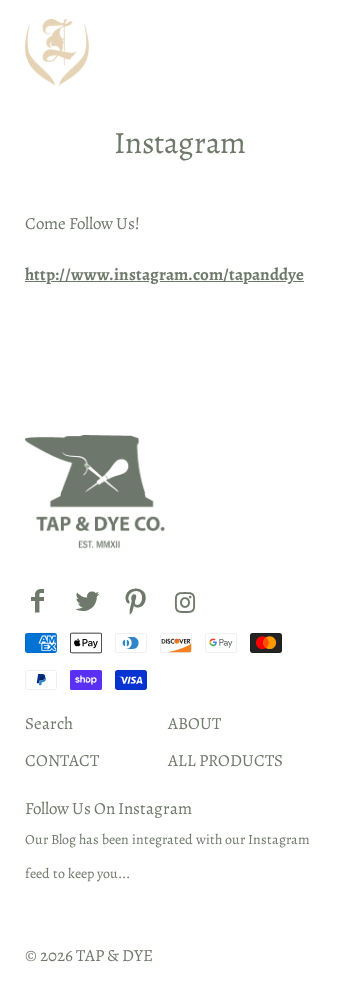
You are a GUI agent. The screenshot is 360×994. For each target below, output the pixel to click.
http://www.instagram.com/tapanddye (164, 274)
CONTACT (62, 760)
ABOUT (194, 723)
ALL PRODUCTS (225, 760)
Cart (308, 52)
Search (49, 723)
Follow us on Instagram (108, 808)
